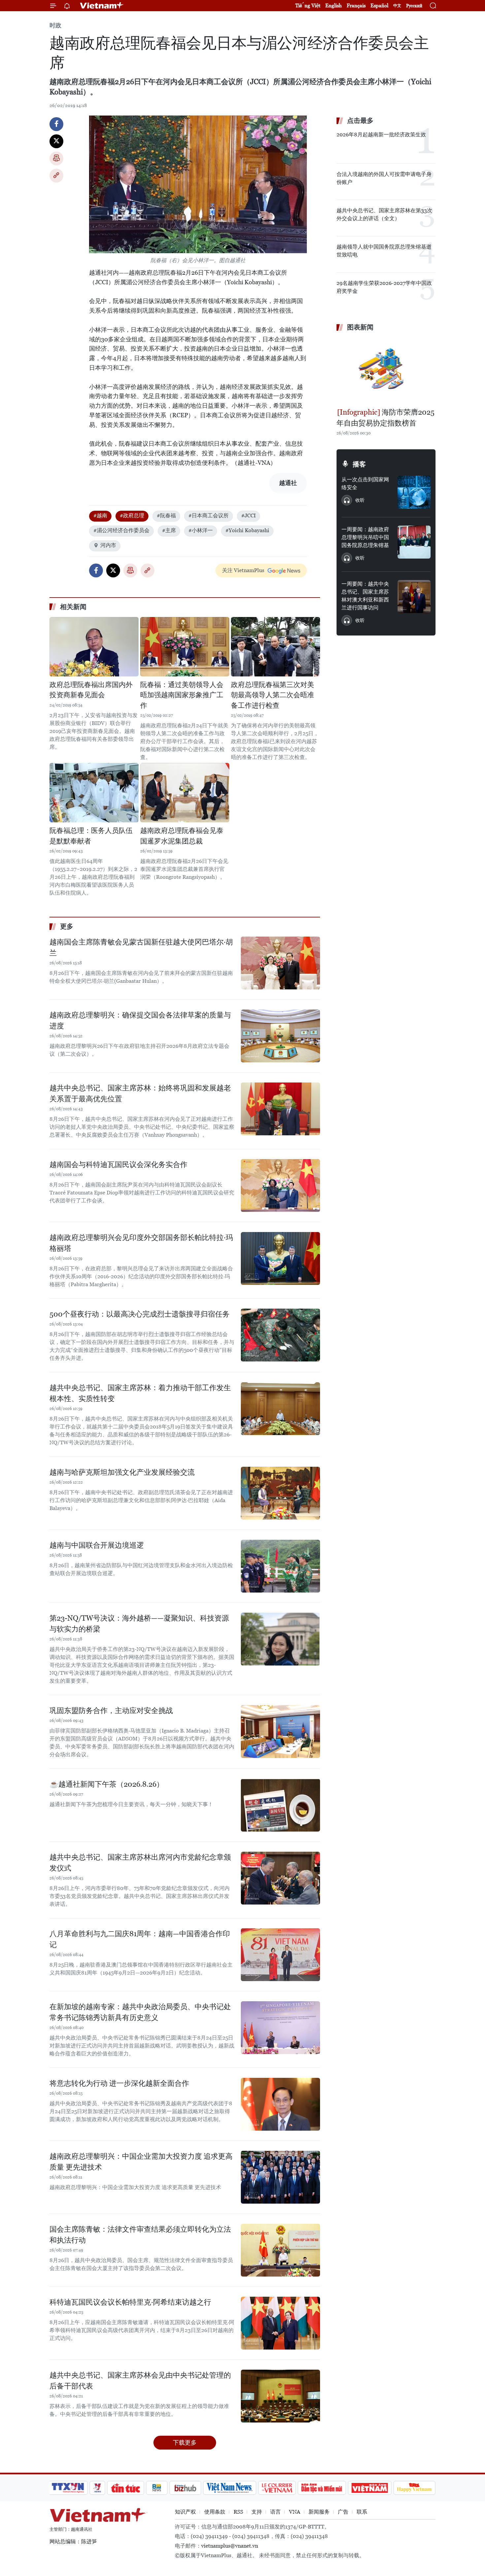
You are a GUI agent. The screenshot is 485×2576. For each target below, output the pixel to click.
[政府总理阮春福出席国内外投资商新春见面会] (94, 647)
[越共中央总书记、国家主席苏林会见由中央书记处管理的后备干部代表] (280, 2396)
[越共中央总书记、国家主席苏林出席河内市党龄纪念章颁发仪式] (280, 1878)
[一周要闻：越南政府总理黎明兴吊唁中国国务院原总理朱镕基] (414, 542)
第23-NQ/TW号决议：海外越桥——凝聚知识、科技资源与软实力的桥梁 (139, 1624)
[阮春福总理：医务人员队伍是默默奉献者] (94, 793)
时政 (55, 25)
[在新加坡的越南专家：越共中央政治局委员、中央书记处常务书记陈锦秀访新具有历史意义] (280, 2028)
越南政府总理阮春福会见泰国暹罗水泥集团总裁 (182, 836)
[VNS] (229, 2488)
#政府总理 (132, 515)
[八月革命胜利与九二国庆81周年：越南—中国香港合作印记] (280, 1955)
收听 (360, 500)
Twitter (56, 141)
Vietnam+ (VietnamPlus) (102, 6)
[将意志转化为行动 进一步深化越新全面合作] (280, 2104)
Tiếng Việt (308, 5)
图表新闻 (360, 327)
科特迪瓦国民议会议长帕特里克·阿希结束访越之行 (130, 2302)
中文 (397, 6)
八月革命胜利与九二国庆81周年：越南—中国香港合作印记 (140, 1939)
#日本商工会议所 (209, 515)
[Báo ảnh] (370, 2488)
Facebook (56, 124)
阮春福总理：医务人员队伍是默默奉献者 (91, 836)
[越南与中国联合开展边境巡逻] (280, 1566)
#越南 (100, 515)
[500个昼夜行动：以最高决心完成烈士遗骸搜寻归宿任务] (280, 1335)
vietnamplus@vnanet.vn (230, 2546)
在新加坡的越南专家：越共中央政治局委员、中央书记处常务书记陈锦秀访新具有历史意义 (140, 2012)
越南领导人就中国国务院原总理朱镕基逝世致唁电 (384, 251)
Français (356, 5)
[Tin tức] (126, 2488)
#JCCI (248, 515)
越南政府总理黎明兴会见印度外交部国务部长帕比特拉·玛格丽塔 (141, 1243)
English (334, 5)
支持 (257, 2512)
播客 (359, 464)
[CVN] (277, 2488)
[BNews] (157, 2488)
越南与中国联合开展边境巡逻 (97, 1545)
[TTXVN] (68, 2488)
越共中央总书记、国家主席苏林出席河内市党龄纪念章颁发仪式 (140, 1863)
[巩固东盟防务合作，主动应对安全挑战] (280, 1732)
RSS (238, 2512)
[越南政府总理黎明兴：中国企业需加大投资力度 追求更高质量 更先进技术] (280, 2177)
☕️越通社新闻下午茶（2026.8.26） (107, 1784)
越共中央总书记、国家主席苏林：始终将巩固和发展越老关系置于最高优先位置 (140, 1093)
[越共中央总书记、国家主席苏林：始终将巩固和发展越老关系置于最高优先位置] (280, 1109)
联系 (362, 2512)
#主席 (169, 530)
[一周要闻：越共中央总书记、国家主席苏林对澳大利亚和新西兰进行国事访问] (414, 597)
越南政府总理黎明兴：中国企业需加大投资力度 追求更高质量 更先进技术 (141, 2162)
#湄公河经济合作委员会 (121, 530)
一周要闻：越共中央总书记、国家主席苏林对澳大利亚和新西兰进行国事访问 (365, 596)
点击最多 (360, 120)
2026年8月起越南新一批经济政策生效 (381, 135)
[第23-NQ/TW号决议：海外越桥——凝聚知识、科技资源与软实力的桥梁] (280, 1639)
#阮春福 (166, 515)
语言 (275, 2512)
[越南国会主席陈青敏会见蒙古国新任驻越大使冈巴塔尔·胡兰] (280, 963)
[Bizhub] (185, 2488)
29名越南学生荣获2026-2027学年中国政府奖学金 (384, 287)
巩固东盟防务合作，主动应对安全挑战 (111, 1711)
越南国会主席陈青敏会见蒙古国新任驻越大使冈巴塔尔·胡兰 (141, 947)
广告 (343, 2512)
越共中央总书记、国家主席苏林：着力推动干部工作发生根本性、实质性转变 (140, 1393)
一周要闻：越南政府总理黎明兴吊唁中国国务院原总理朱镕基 (365, 537)
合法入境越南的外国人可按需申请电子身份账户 (384, 178)
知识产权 (185, 2512)
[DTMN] (322, 2488)
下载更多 (185, 2442)
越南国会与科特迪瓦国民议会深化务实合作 (118, 1165)
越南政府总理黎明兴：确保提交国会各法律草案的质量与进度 (140, 1020)
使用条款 (215, 2512)
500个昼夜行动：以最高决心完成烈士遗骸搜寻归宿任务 (140, 1314)
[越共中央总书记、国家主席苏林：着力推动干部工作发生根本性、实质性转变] (280, 1409)
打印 (56, 158)
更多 (67, 926)
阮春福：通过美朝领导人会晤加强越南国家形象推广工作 (182, 695)
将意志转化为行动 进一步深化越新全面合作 (119, 2083)
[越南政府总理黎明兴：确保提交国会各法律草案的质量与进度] (280, 1036)
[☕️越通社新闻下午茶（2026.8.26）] (280, 1805)
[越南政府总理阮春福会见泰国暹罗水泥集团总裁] (185, 793)
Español (379, 5)
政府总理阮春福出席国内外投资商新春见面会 (91, 690)
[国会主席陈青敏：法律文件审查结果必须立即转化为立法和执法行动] (280, 2250)
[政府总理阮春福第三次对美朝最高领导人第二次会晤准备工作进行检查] (275, 647)
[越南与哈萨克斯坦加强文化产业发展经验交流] (280, 1493)
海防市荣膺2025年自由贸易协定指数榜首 (386, 418)
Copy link (56, 176)
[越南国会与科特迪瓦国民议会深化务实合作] (280, 1185)
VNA (295, 2512)
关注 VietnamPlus (243, 570)
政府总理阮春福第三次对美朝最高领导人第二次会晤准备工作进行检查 (273, 695)
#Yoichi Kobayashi (247, 530)
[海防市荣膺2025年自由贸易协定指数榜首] (386, 370)
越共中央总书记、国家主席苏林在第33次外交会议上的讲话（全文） (384, 214)
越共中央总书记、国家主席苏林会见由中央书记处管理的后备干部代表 (140, 2381)
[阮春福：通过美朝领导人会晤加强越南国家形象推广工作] (185, 647)
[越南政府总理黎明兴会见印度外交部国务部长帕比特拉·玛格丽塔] (280, 1258)
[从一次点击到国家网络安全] (414, 492)
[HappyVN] (414, 2488)
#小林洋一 (201, 530)
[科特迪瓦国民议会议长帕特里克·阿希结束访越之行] (280, 2323)
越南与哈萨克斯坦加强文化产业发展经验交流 (122, 1472)
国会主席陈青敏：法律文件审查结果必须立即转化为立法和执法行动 (140, 2235)
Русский (414, 6)
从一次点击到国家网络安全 (365, 483)
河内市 (108, 545)
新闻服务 (319, 2512)
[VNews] (97, 2488)
